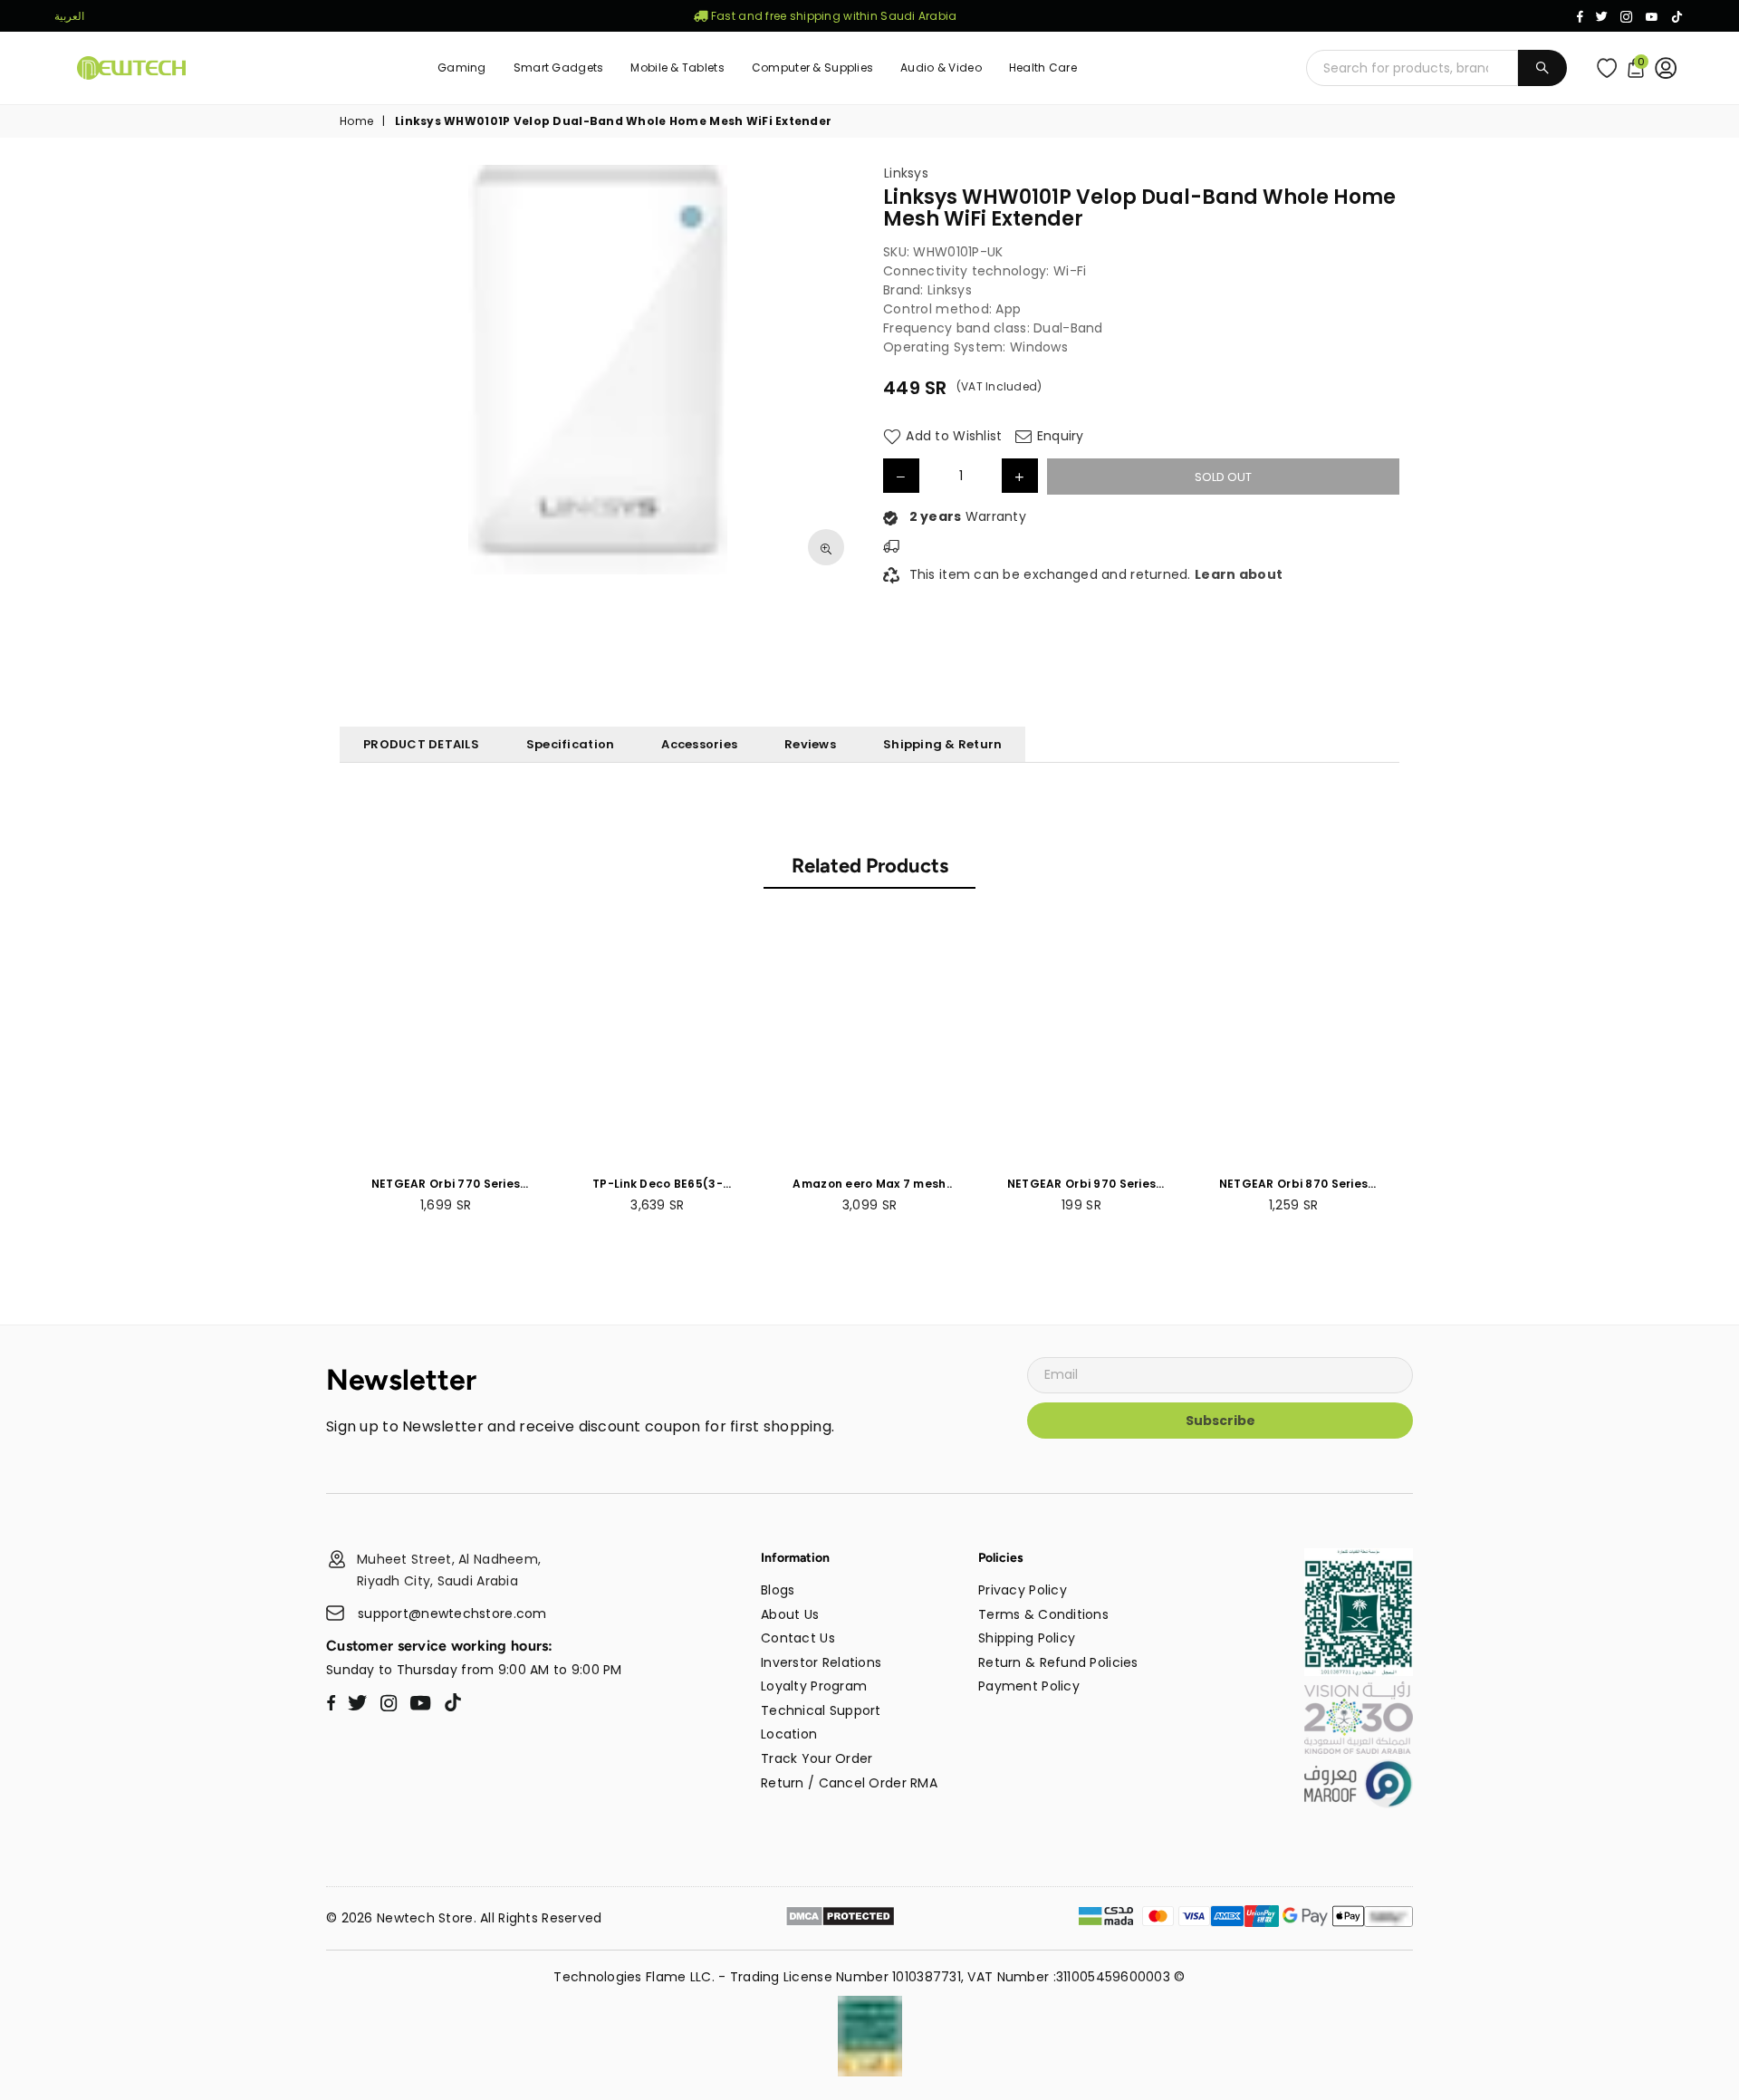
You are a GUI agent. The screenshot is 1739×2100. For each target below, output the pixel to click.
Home (356, 121)
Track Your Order (817, 1758)
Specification (570, 744)
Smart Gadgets (559, 67)
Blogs (778, 1590)
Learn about (1239, 574)
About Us (790, 1614)
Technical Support (821, 1710)
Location (789, 1734)
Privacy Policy (1023, 1590)
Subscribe (1220, 1421)
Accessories (699, 744)
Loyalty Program (814, 1686)
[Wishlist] (1611, 68)
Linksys (906, 173)
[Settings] (1670, 68)
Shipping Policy (1027, 1638)
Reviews (810, 744)
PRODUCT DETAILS (421, 744)
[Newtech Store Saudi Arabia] (1359, 1671)
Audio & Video (941, 67)
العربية (69, 16)
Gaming (462, 67)
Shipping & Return (942, 744)
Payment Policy (1029, 1686)
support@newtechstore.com (452, 1614)
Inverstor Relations (821, 1662)
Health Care (1043, 67)
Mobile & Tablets (677, 67)
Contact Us (798, 1638)
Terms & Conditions (1043, 1614)
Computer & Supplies (812, 67)
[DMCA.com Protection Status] (840, 1919)
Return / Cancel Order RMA (849, 1783)
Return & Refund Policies (1058, 1662)
